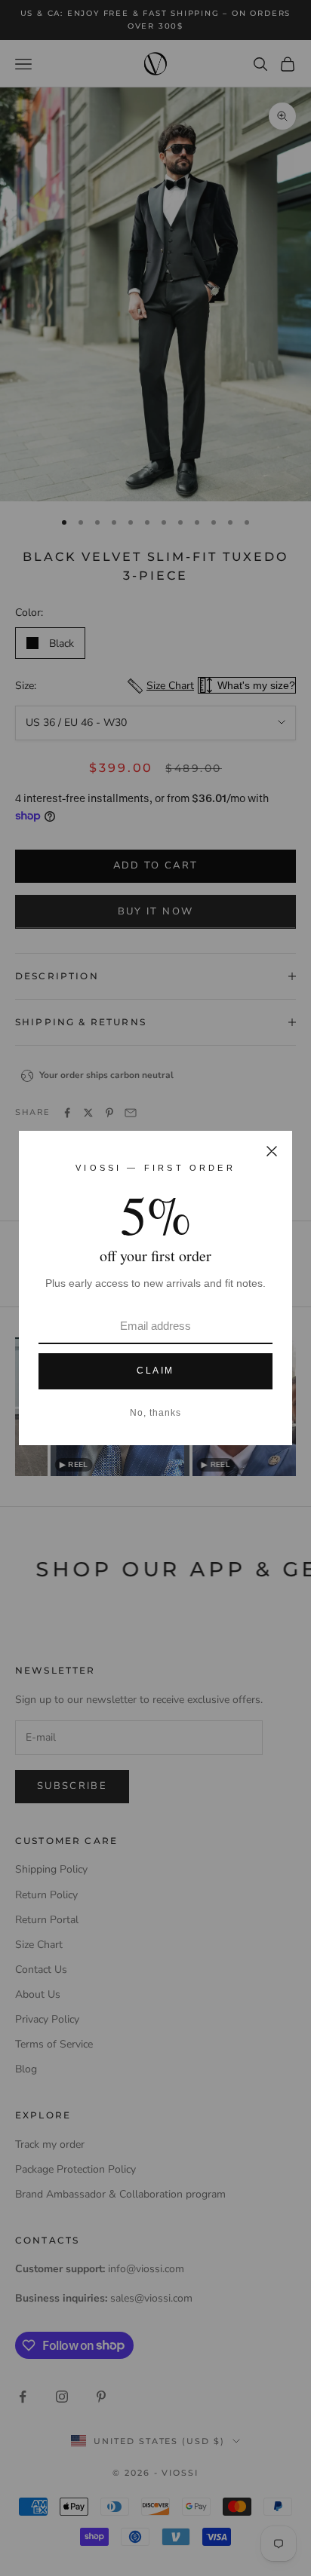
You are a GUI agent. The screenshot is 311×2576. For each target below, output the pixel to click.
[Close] (272, 1151)
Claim (155, 1371)
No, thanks (155, 1413)
